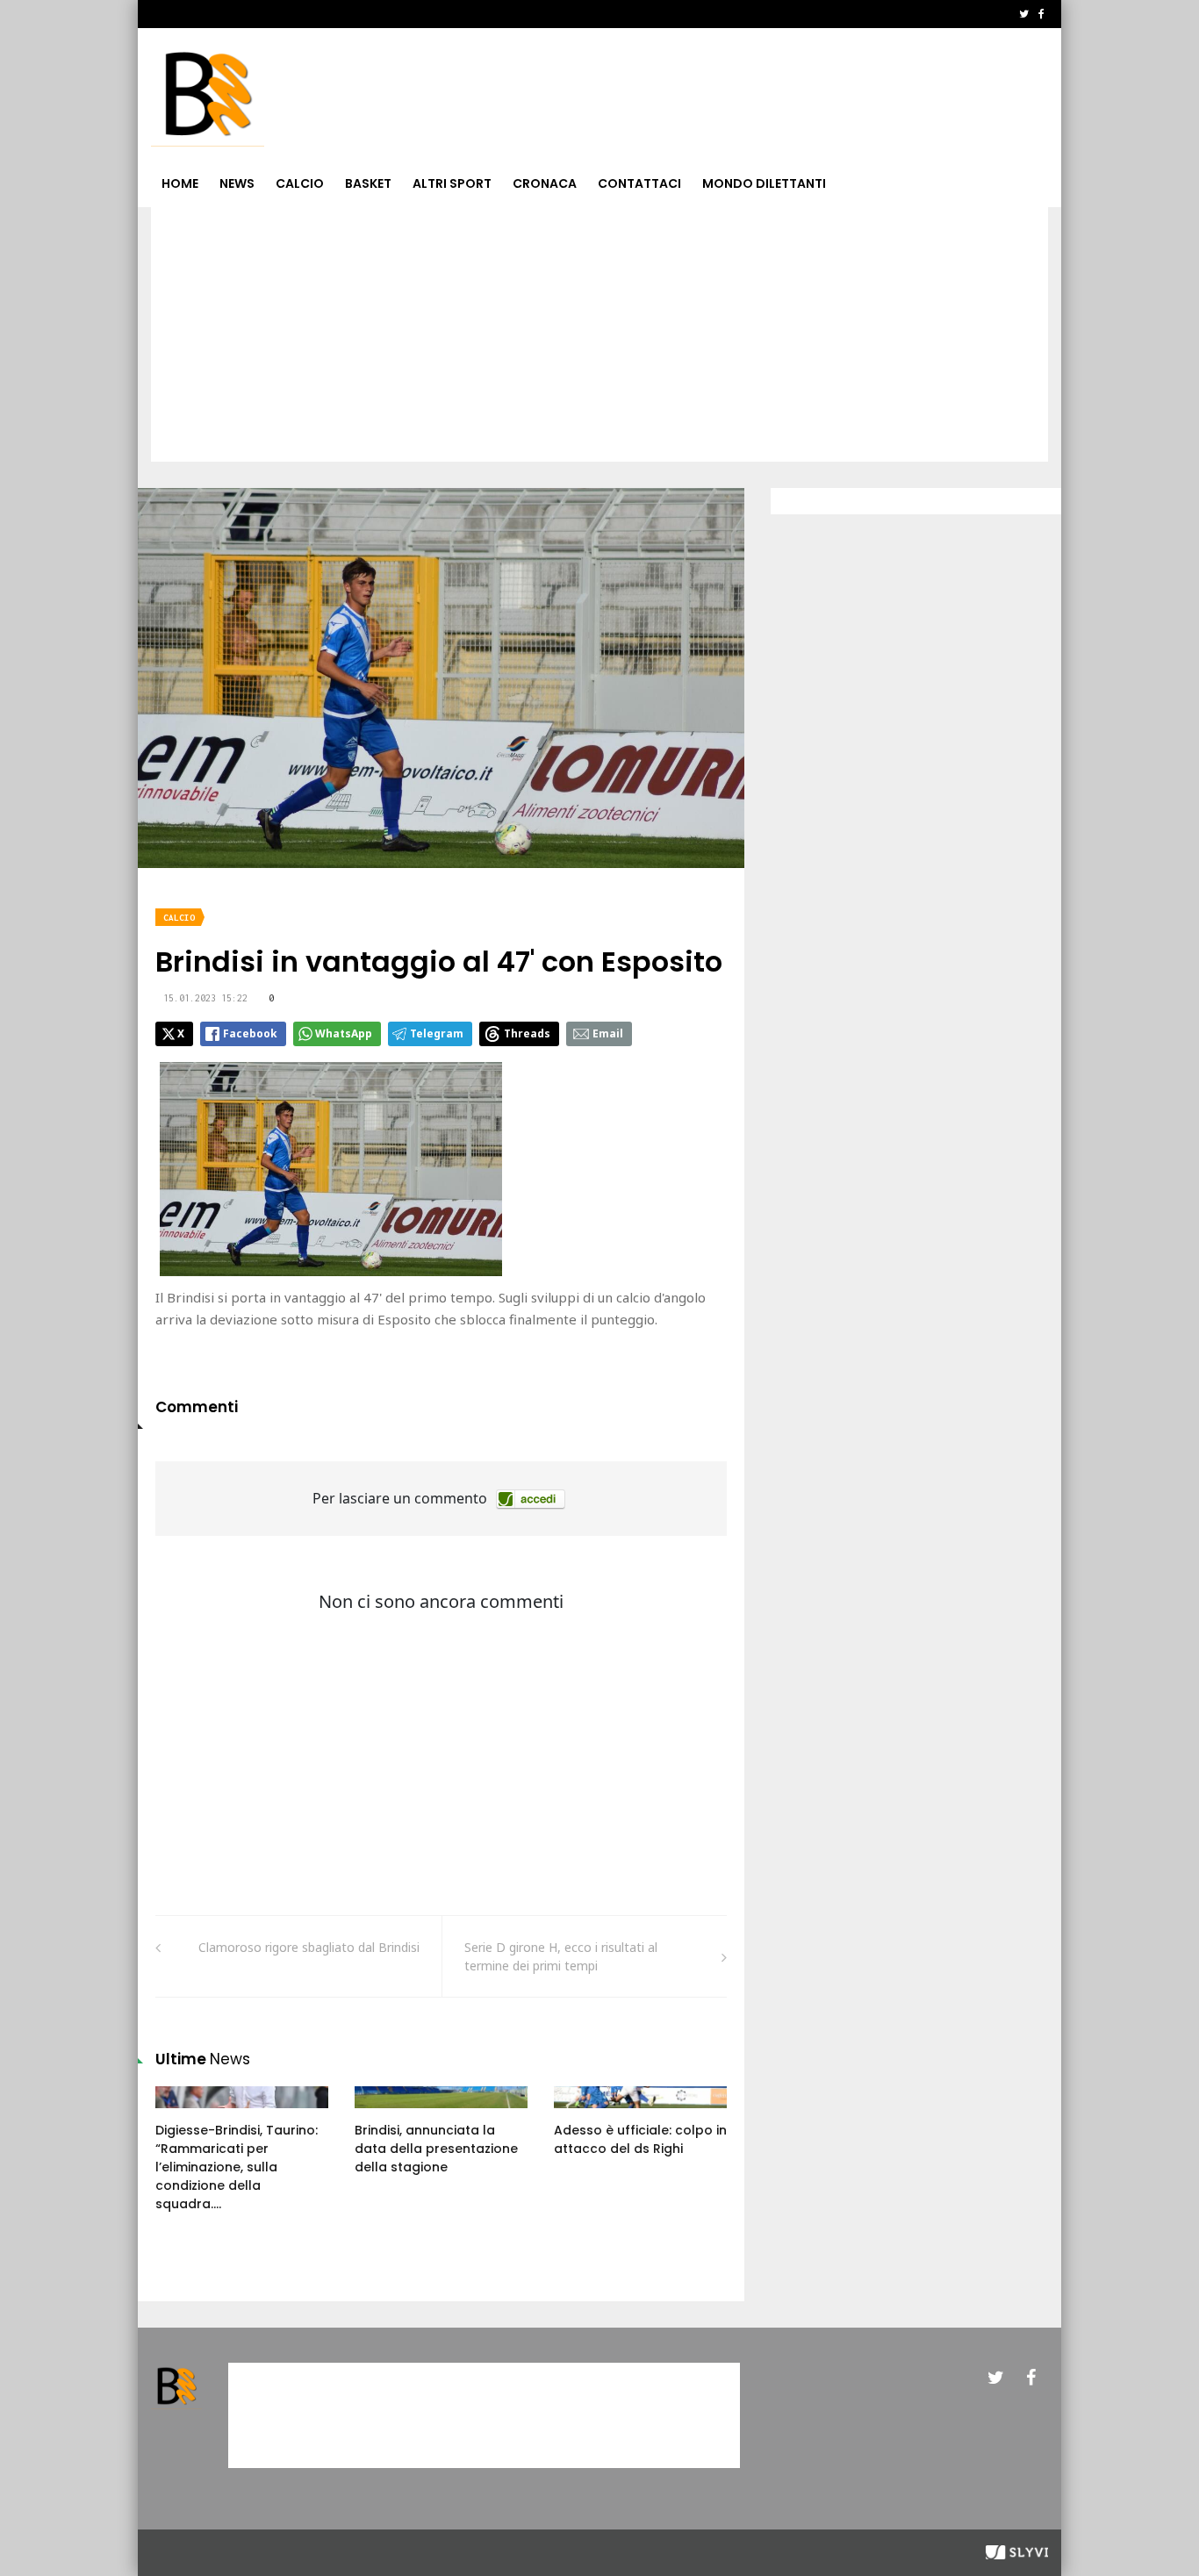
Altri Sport (452, 183)
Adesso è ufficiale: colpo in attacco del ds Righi (640, 2139)
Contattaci (639, 183)
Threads (527, 1033)
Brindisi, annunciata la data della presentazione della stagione (436, 2149)
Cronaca (545, 183)
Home (180, 183)
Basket (368, 183)
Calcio (300, 183)
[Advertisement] (599, 339)
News (237, 183)
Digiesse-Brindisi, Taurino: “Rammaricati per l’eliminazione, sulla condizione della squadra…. (237, 2167)
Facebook (250, 1033)
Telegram (437, 1033)
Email (608, 1033)
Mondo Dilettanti (764, 183)
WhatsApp (344, 1033)
